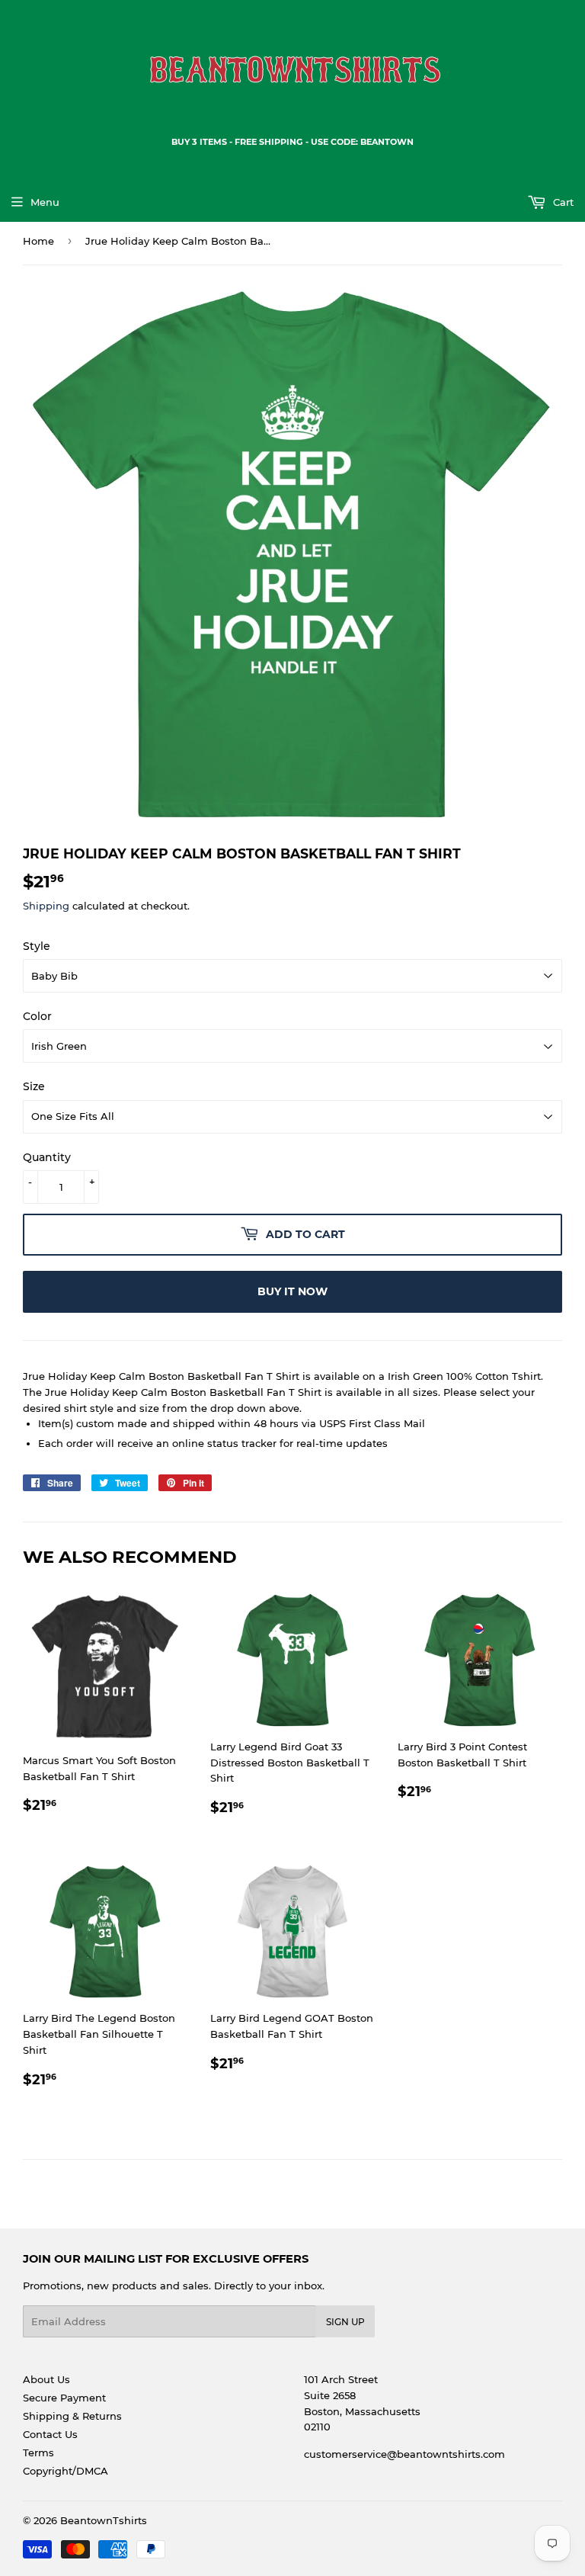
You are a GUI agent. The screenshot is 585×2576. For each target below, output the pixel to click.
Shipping (46, 906)
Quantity (47, 1157)
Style (37, 946)
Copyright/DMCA (66, 2471)
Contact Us (50, 2434)
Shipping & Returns (72, 2416)
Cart (562, 202)
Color (37, 1016)
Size (34, 1086)
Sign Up (345, 2322)
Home (38, 241)
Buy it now (292, 1291)
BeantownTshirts (104, 2520)
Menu (45, 202)
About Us (46, 2379)
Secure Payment (64, 2398)
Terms (38, 2452)
